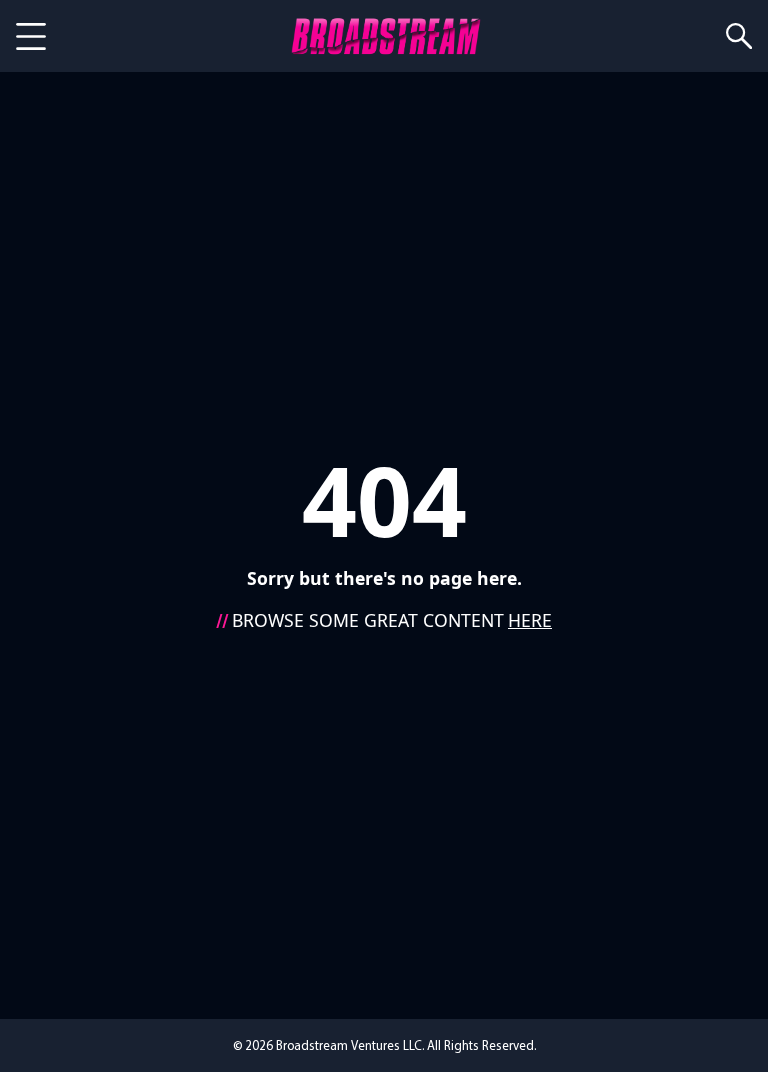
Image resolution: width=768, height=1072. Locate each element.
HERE (530, 620)
